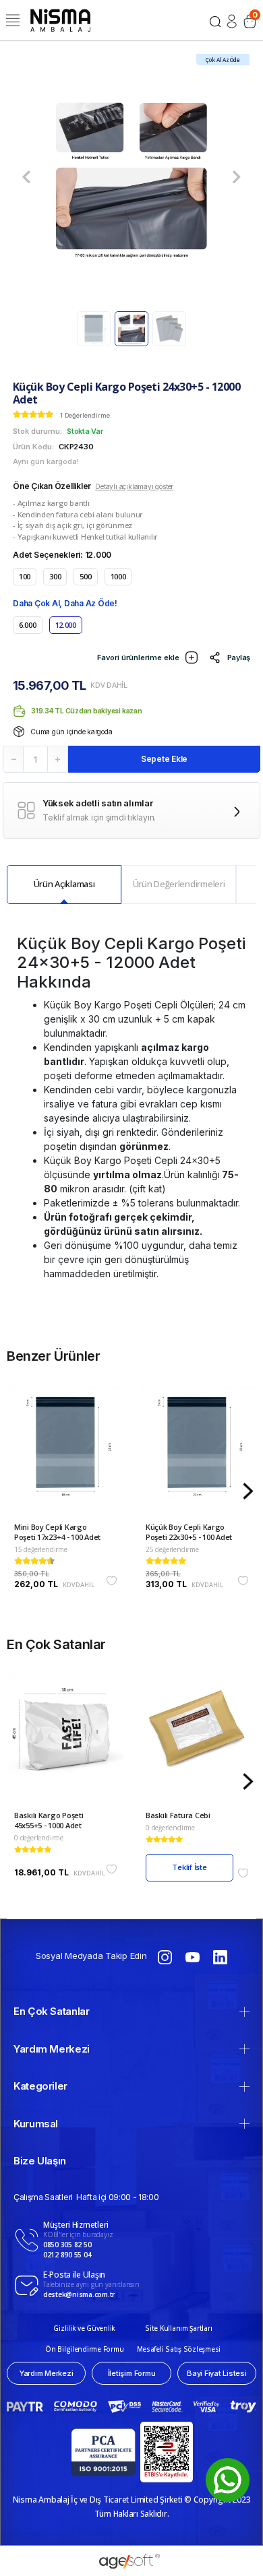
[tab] (64, 884)
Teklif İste (189, 1867)
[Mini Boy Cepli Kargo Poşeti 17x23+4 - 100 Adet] (66, 1453)
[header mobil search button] (215, 20)
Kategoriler (40, 2086)
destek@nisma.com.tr (79, 2294)
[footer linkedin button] (220, 1956)
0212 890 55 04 (67, 2255)
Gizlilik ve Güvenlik (84, 2328)
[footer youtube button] (193, 1956)
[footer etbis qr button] (167, 2452)
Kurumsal (36, 2124)
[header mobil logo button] (60, 19)
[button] (26, 177)
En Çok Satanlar (52, 2011)
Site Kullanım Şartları (178, 2328)
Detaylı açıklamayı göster (134, 486)
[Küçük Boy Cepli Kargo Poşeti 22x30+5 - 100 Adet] (197, 1453)
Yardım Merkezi (52, 2049)
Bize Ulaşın (40, 2161)
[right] (248, 1492)
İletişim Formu (132, 2373)
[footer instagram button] (165, 1956)
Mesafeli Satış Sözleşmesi (179, 2349)
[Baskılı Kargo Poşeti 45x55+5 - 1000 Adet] (66, 1742)
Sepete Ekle (164, 759)
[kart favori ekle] (112, 1581)
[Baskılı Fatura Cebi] (197, 1742)
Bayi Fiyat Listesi (217, 2373)
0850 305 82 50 (67, 2245)
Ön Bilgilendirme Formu (84, 2349)
